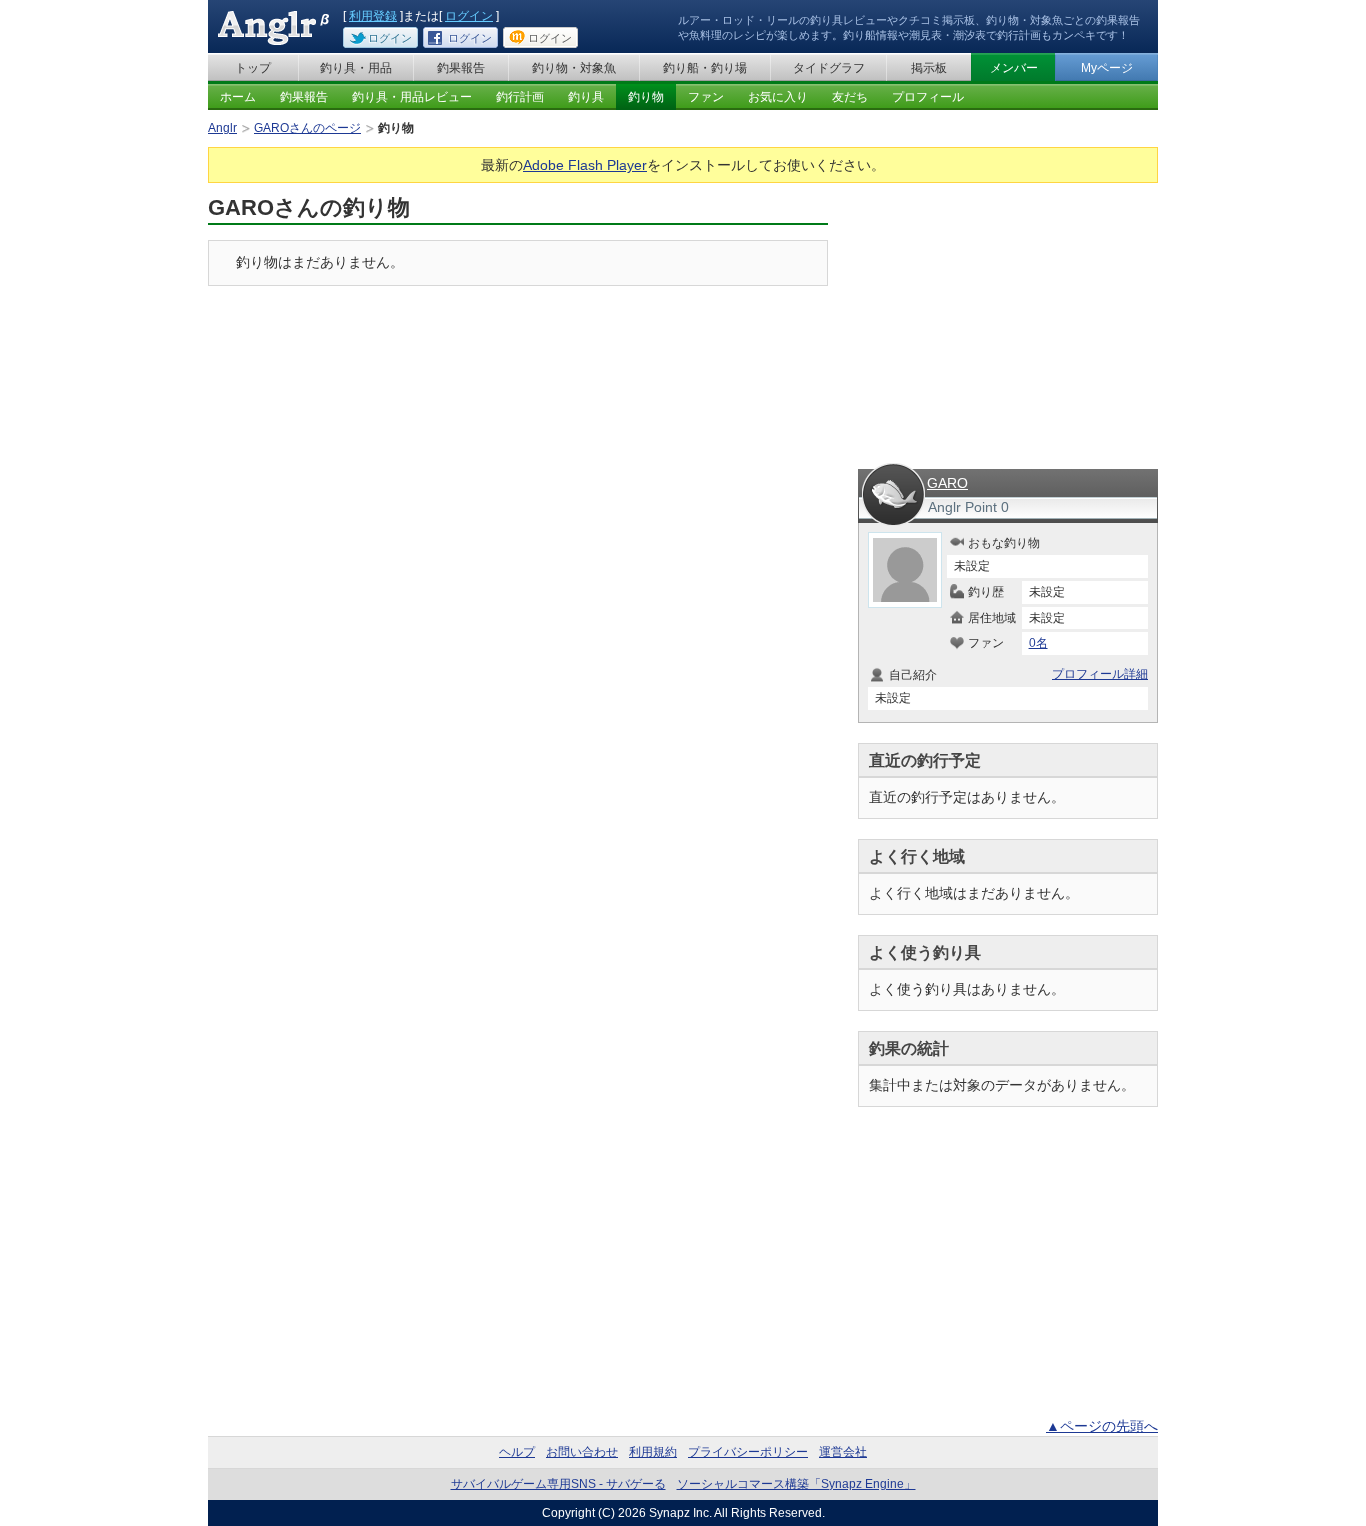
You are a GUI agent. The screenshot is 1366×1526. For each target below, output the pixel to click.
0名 (1038, 643)
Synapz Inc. (680, 1513)
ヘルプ (517, 1452)
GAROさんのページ (307, 128)
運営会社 (843, 1452)
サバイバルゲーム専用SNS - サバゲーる (558, 1484)
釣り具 (586, 97)
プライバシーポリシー (748, 1452)
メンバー (1014, 68)
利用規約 (653, 1452)
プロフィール (928, 97)
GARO (947, 483)
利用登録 (373, 16)
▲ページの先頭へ (1102, 1426)
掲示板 (929, 68)
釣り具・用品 (356, 68)
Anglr (222, 128)
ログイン (469, 16)
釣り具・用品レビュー (412, 97)
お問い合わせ (582, 1452)
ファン (706, 97)
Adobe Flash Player (585, 165)
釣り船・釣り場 (705, 68)
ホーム (238, 97)
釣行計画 (520, 97)
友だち (850, 97)
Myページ (1107, 68)
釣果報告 (461, 68)
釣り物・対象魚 (574, 68)
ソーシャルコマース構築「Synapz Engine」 (796, 1484)
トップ (253, 68)
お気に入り (778, 97)
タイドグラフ (829, 68)
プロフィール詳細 (1100, 674)
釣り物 (646, 97)
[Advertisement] (1008, 318)
